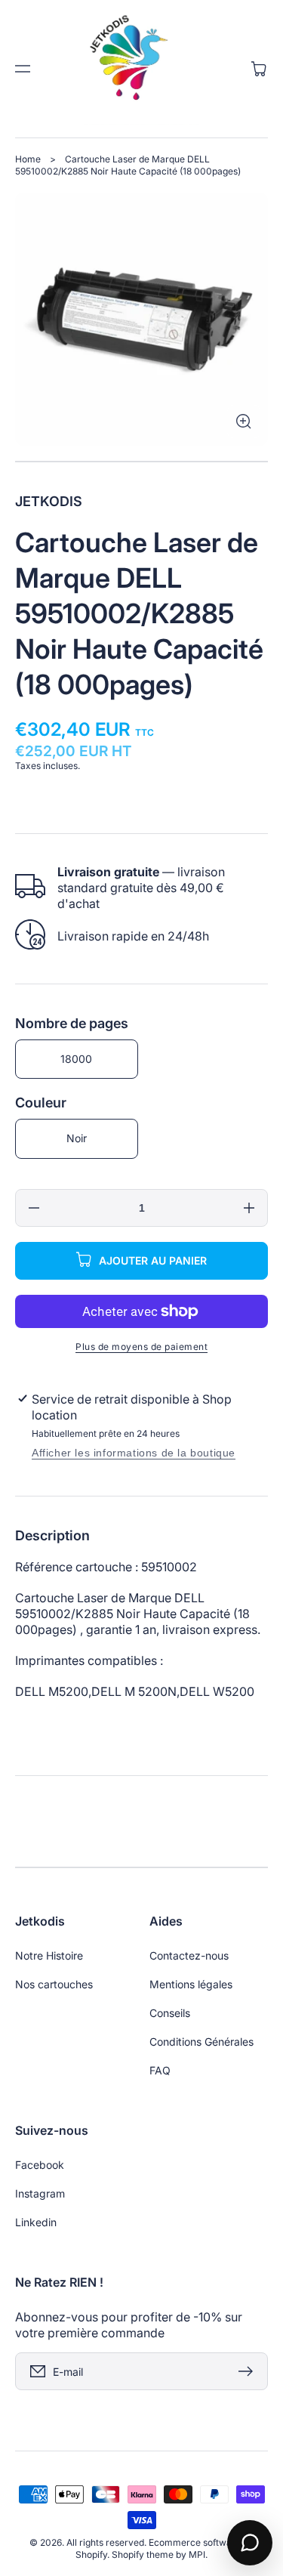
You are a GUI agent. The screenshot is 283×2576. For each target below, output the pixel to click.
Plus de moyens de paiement (141, 1347)
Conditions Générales (201, 2042)
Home (28, 159)
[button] (23, 69)
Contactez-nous (189, 1955)
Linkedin (36, 2222)
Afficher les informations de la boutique (134, 1453)
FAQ (160, 2070)
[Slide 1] (141, 462)
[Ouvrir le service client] (250, 2543)
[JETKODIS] (142, 69)
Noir (77, 1138)
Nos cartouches (54, 1984)
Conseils (170, 2013)
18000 (76, 1059)
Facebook (40, 2165)
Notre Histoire (49, 1955)
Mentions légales (191, 1984)
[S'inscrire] (249, 2371)
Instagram (40, 2193)
